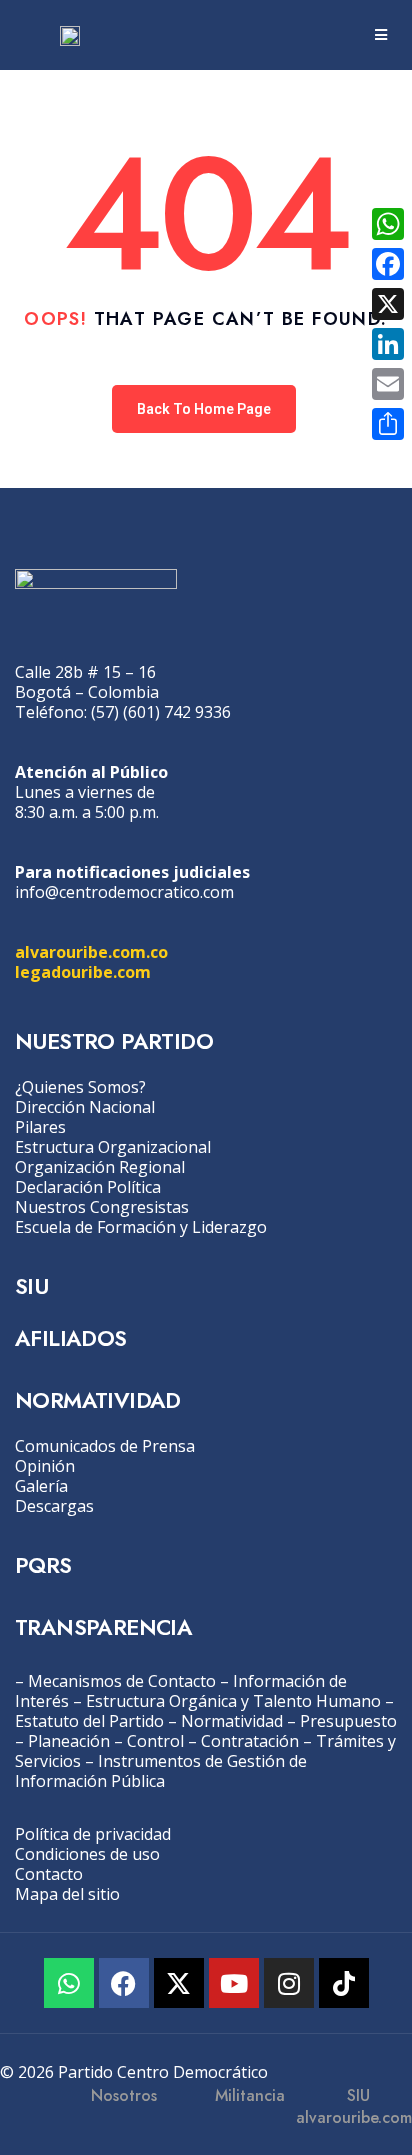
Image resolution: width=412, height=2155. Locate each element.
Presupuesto (348, 1721)
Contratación (250, 1741)
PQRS (43, 1565)
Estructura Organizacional (113, 1147)
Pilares (40, 1127)
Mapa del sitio (67, 1894)
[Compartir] (388, 424)
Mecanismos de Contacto (122, 1681)
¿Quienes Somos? (80, 1087)
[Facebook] (124, 1983)
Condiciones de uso (87, 1854)
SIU (31, 1286)
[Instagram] (289, 1983)
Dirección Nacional (85, 1107)
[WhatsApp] (388, 224)
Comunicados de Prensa (105, 1446)
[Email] (388, 384)
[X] (388, 304)
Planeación (69, 1741)
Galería (41, 1486)
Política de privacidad (93, 1834)
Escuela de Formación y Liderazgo (141, 1227)
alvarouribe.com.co (91, 952)
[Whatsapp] (69, 1983)
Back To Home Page (204, 409)
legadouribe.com (83, 972)
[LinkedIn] (388, 344)
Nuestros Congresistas (102, 1207)
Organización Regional (100, 1167)
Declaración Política (88, 1187)
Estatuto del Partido (89, 1721)
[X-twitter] (179, 1983)
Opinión (45, 1466)
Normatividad (232, 1721)
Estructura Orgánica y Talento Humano (233, 1701)
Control (155, 1741)
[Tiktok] (344, 1983)
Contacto (49, 1874)
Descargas (54, 1506)
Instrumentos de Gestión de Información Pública (161, 1771)
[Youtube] (234, 1983)
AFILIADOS (71, 1338)
